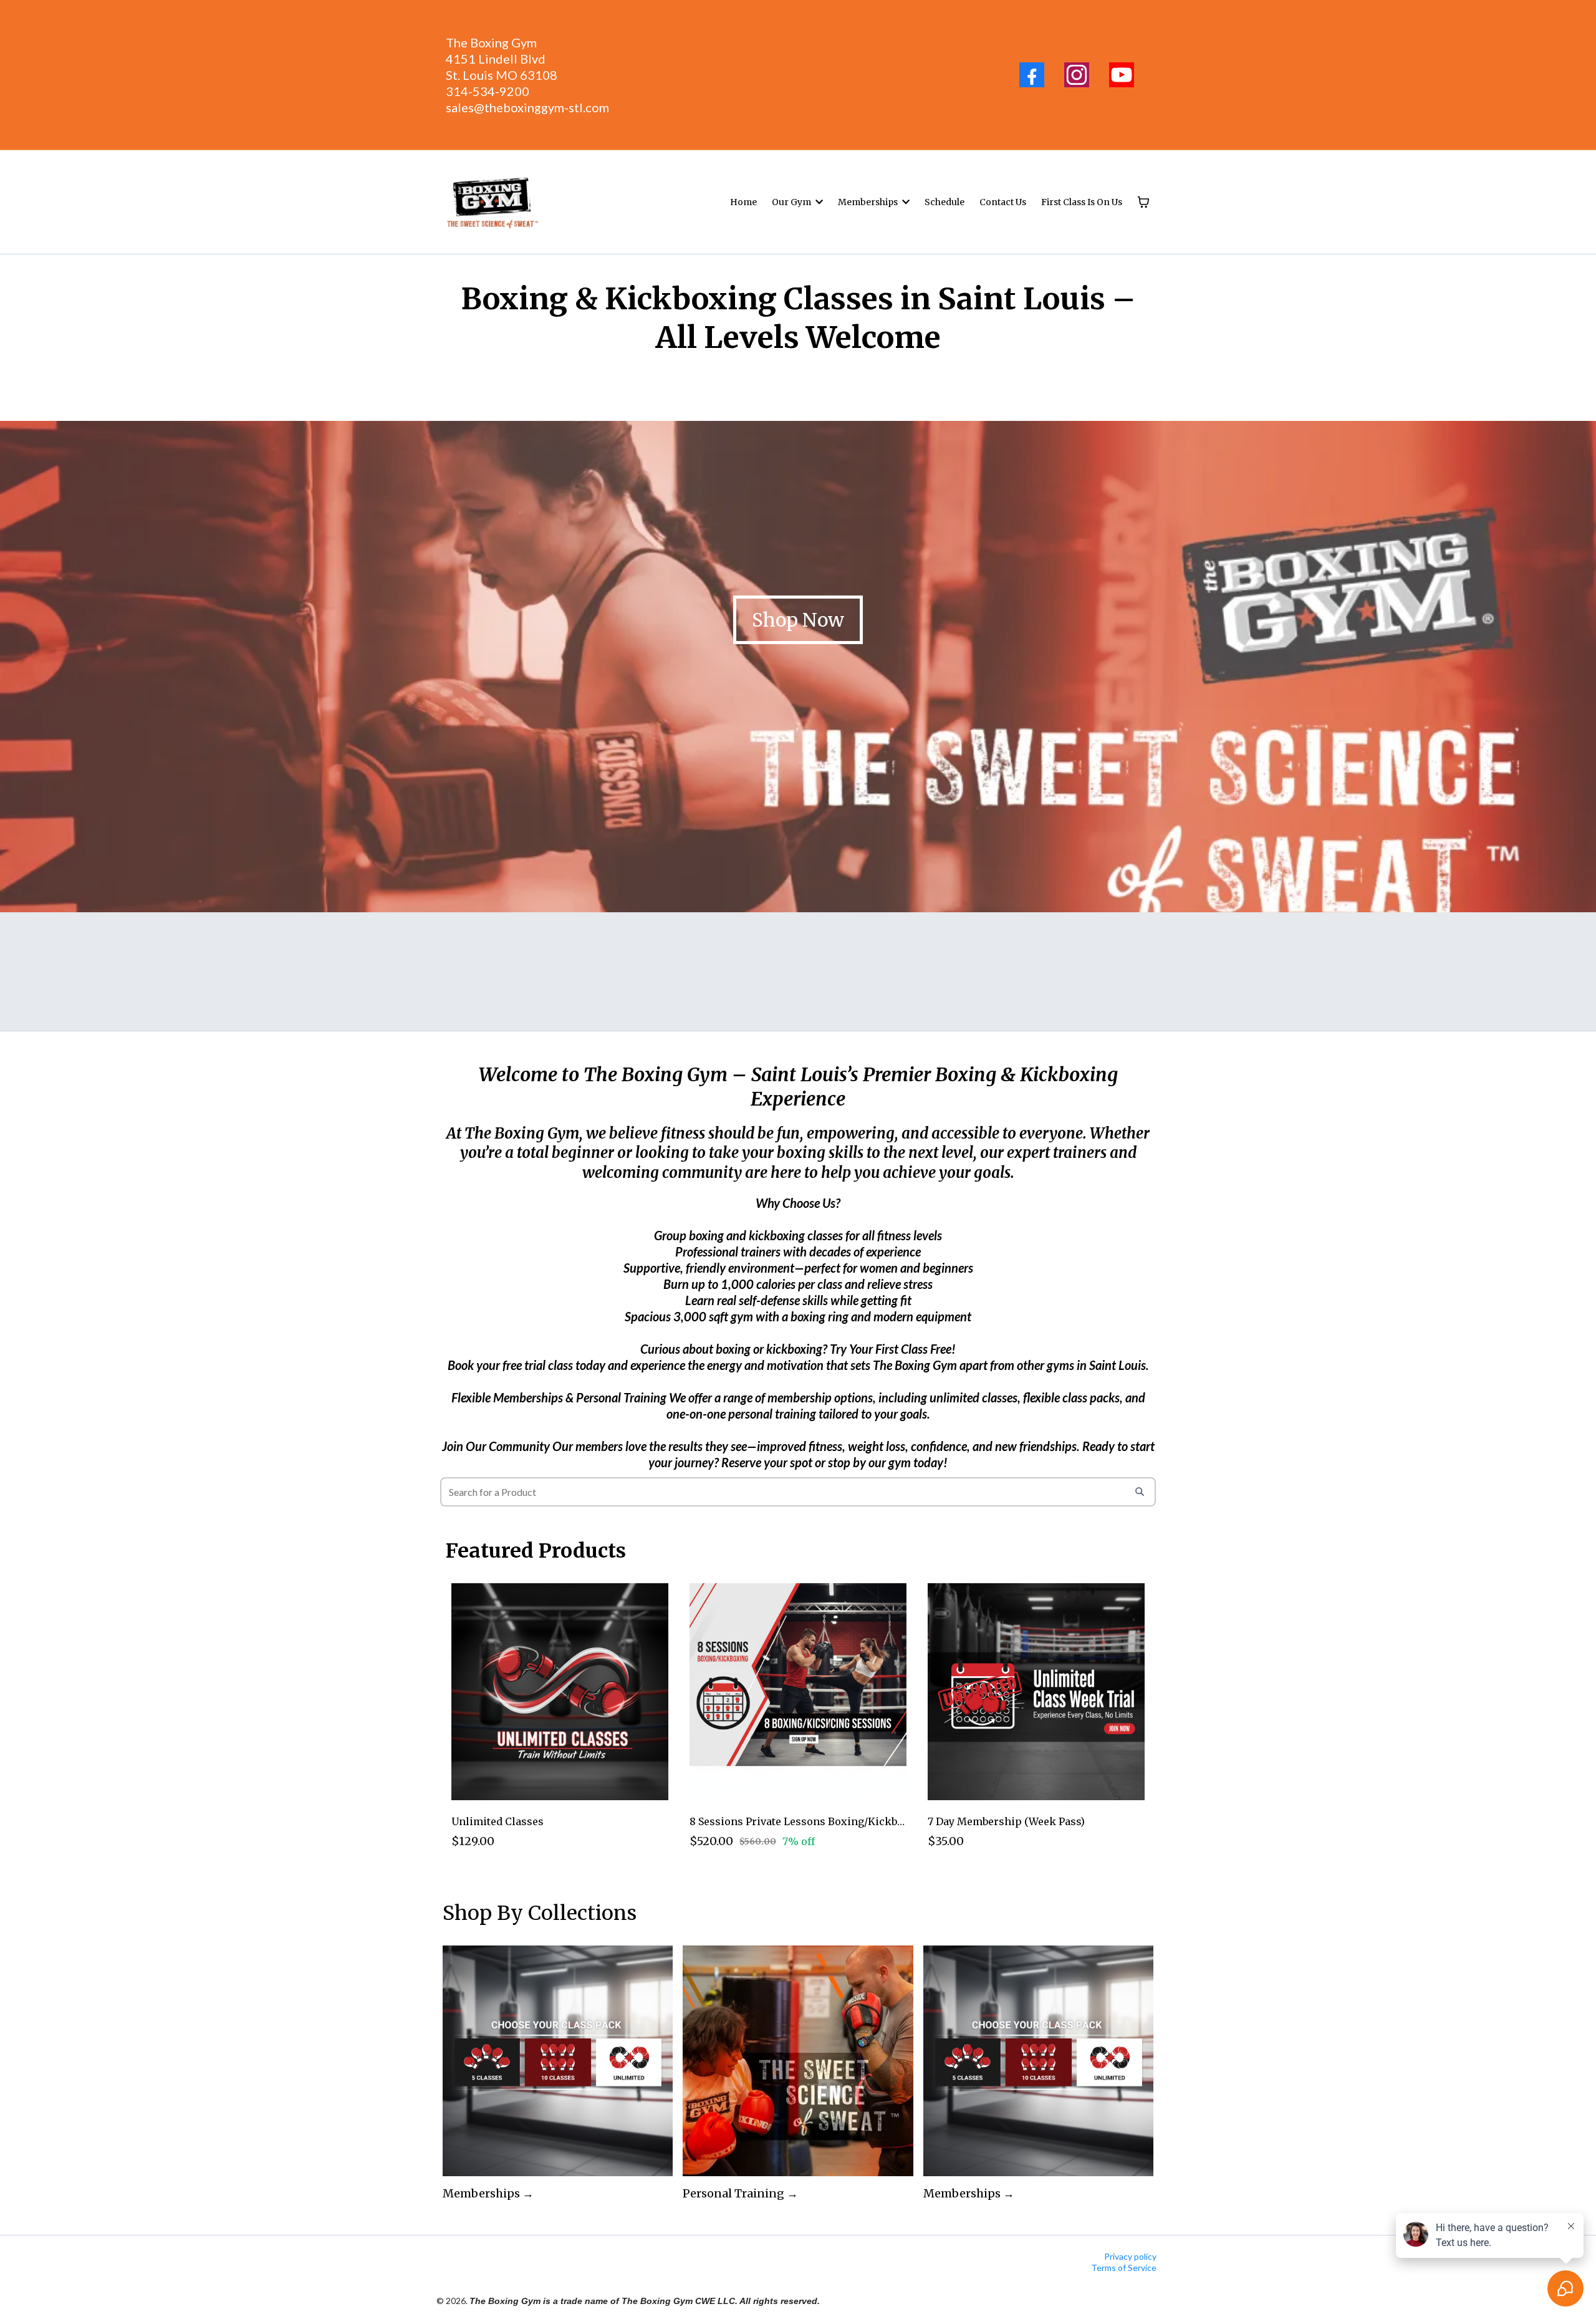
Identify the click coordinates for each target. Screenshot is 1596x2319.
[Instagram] (1077, 75)
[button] (818, 202)
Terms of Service (1124, 2268)
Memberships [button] (869, 202)
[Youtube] (1122, 75)
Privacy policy (1130, 2256)
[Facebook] (1032, 75)
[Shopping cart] (1143, 202)
